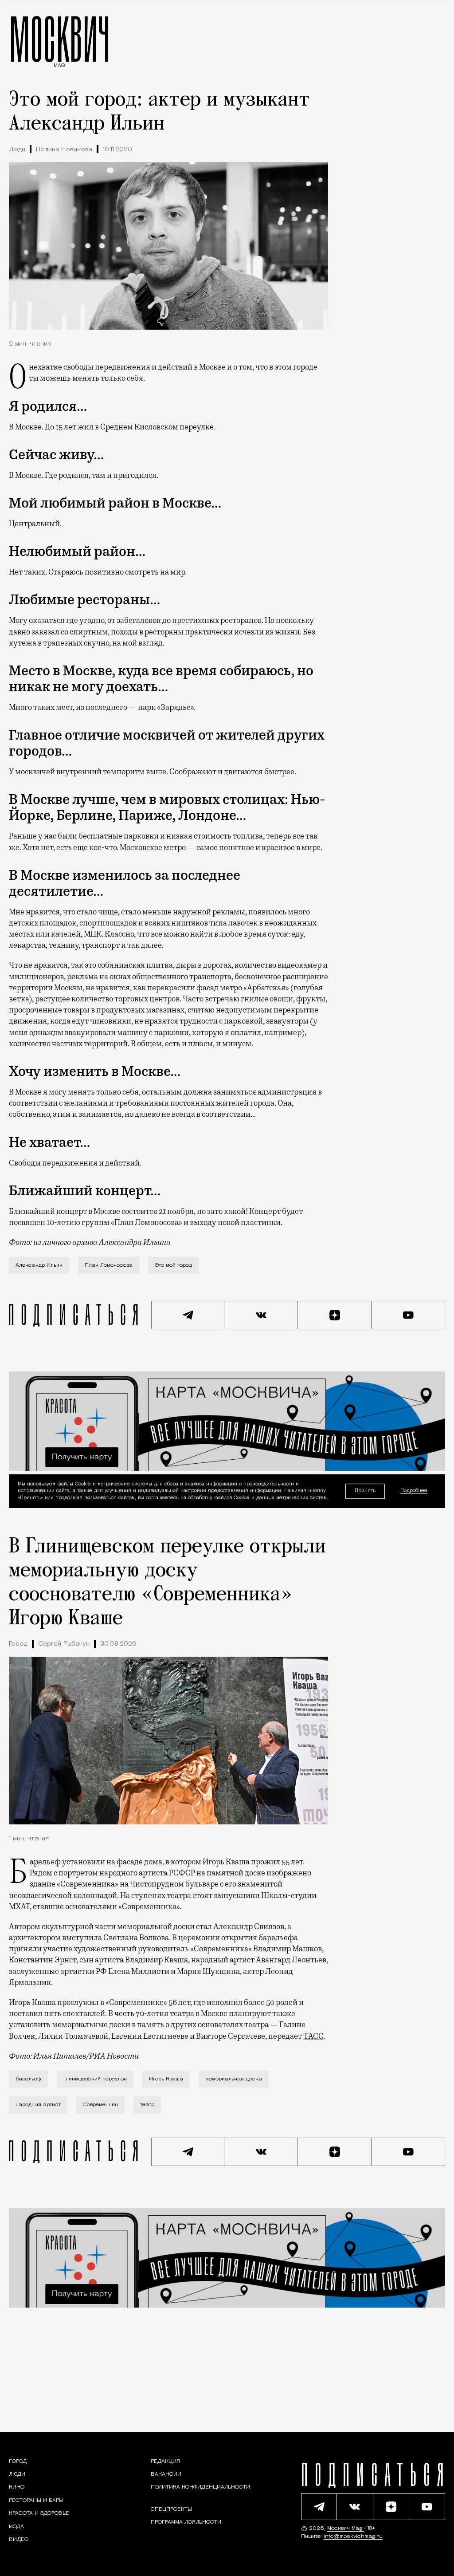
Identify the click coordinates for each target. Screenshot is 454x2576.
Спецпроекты (171, 2509)
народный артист (38, 2105)
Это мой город (173, 1265)
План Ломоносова (109, 1265)
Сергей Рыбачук (64, 1644)
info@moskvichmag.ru (353, 2537)
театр (147, 2105)
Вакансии (166, 2474)
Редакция (165, 2462)
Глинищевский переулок (95, 2079)
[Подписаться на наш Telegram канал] (188, 1315)
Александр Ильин (39, 1265)
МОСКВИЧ (60, 39)
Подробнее (414, 1491)
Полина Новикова (64, 150)
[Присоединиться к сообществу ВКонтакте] (261, 1315)
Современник (100, 2105)
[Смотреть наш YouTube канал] (408, 1315)
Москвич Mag (346, 2529)
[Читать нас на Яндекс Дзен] (335, 1315)
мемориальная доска (234, 2079)
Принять (365, 1491)
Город (18, 1644)
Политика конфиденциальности (200, 2487)
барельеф (28, 2079)
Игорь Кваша (166, 2079)
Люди (17, 150)
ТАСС (313, 2036)
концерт (72, 1211)
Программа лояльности (186, 2522)
